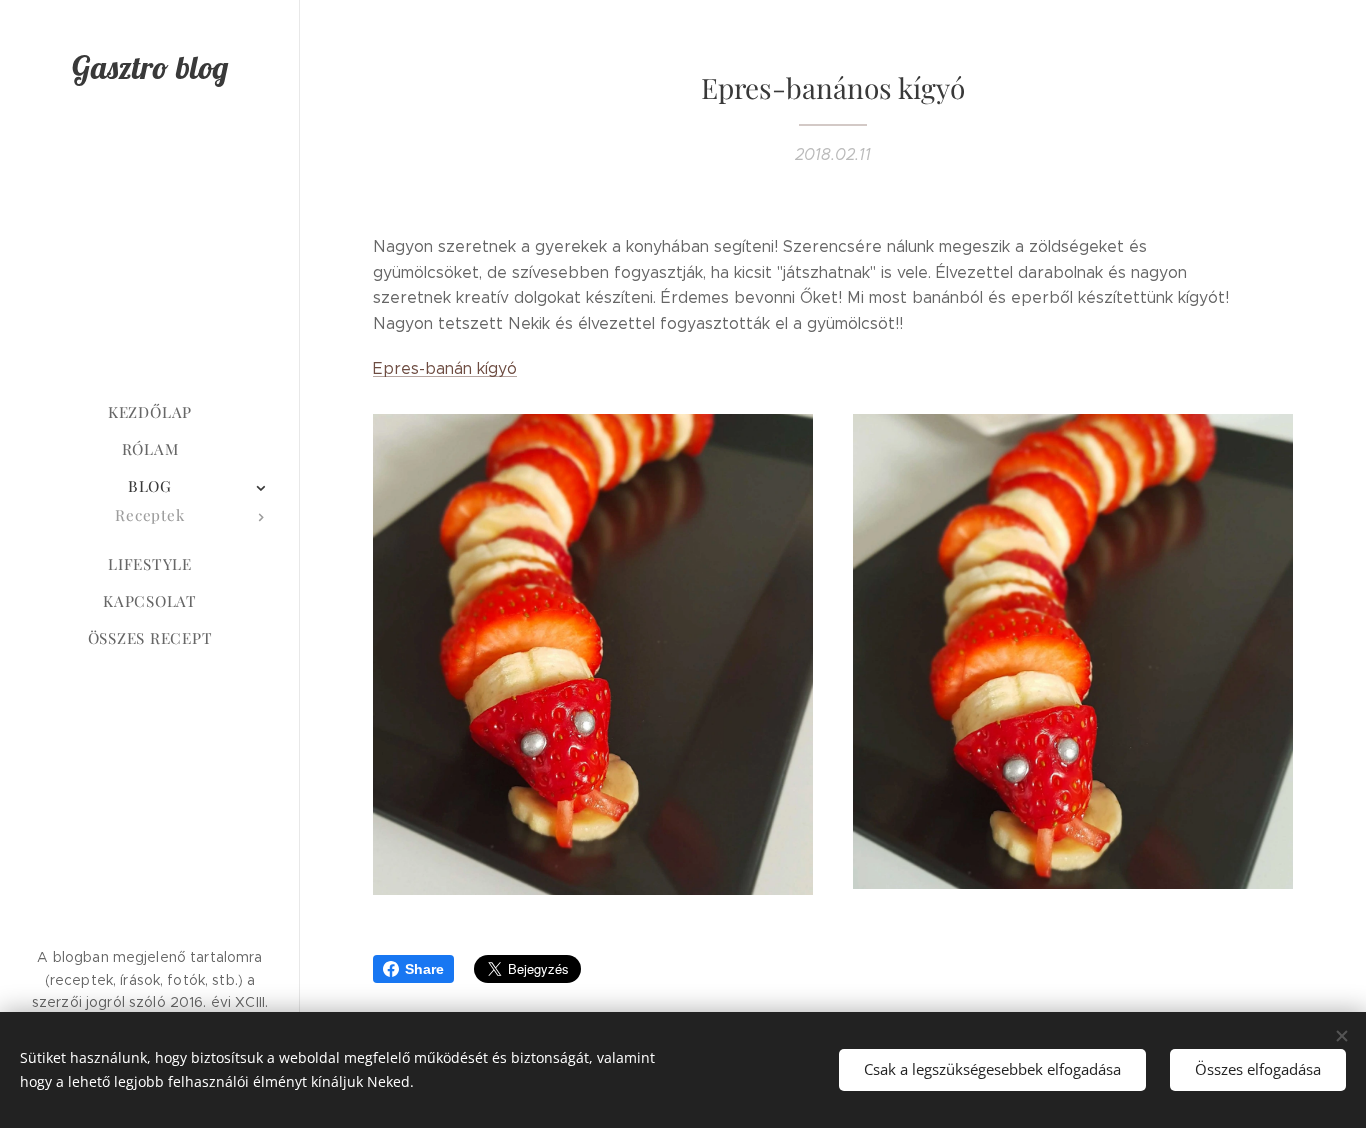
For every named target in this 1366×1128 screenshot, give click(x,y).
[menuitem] (150, 412)
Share (424, 969)
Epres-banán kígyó (445, 368)
